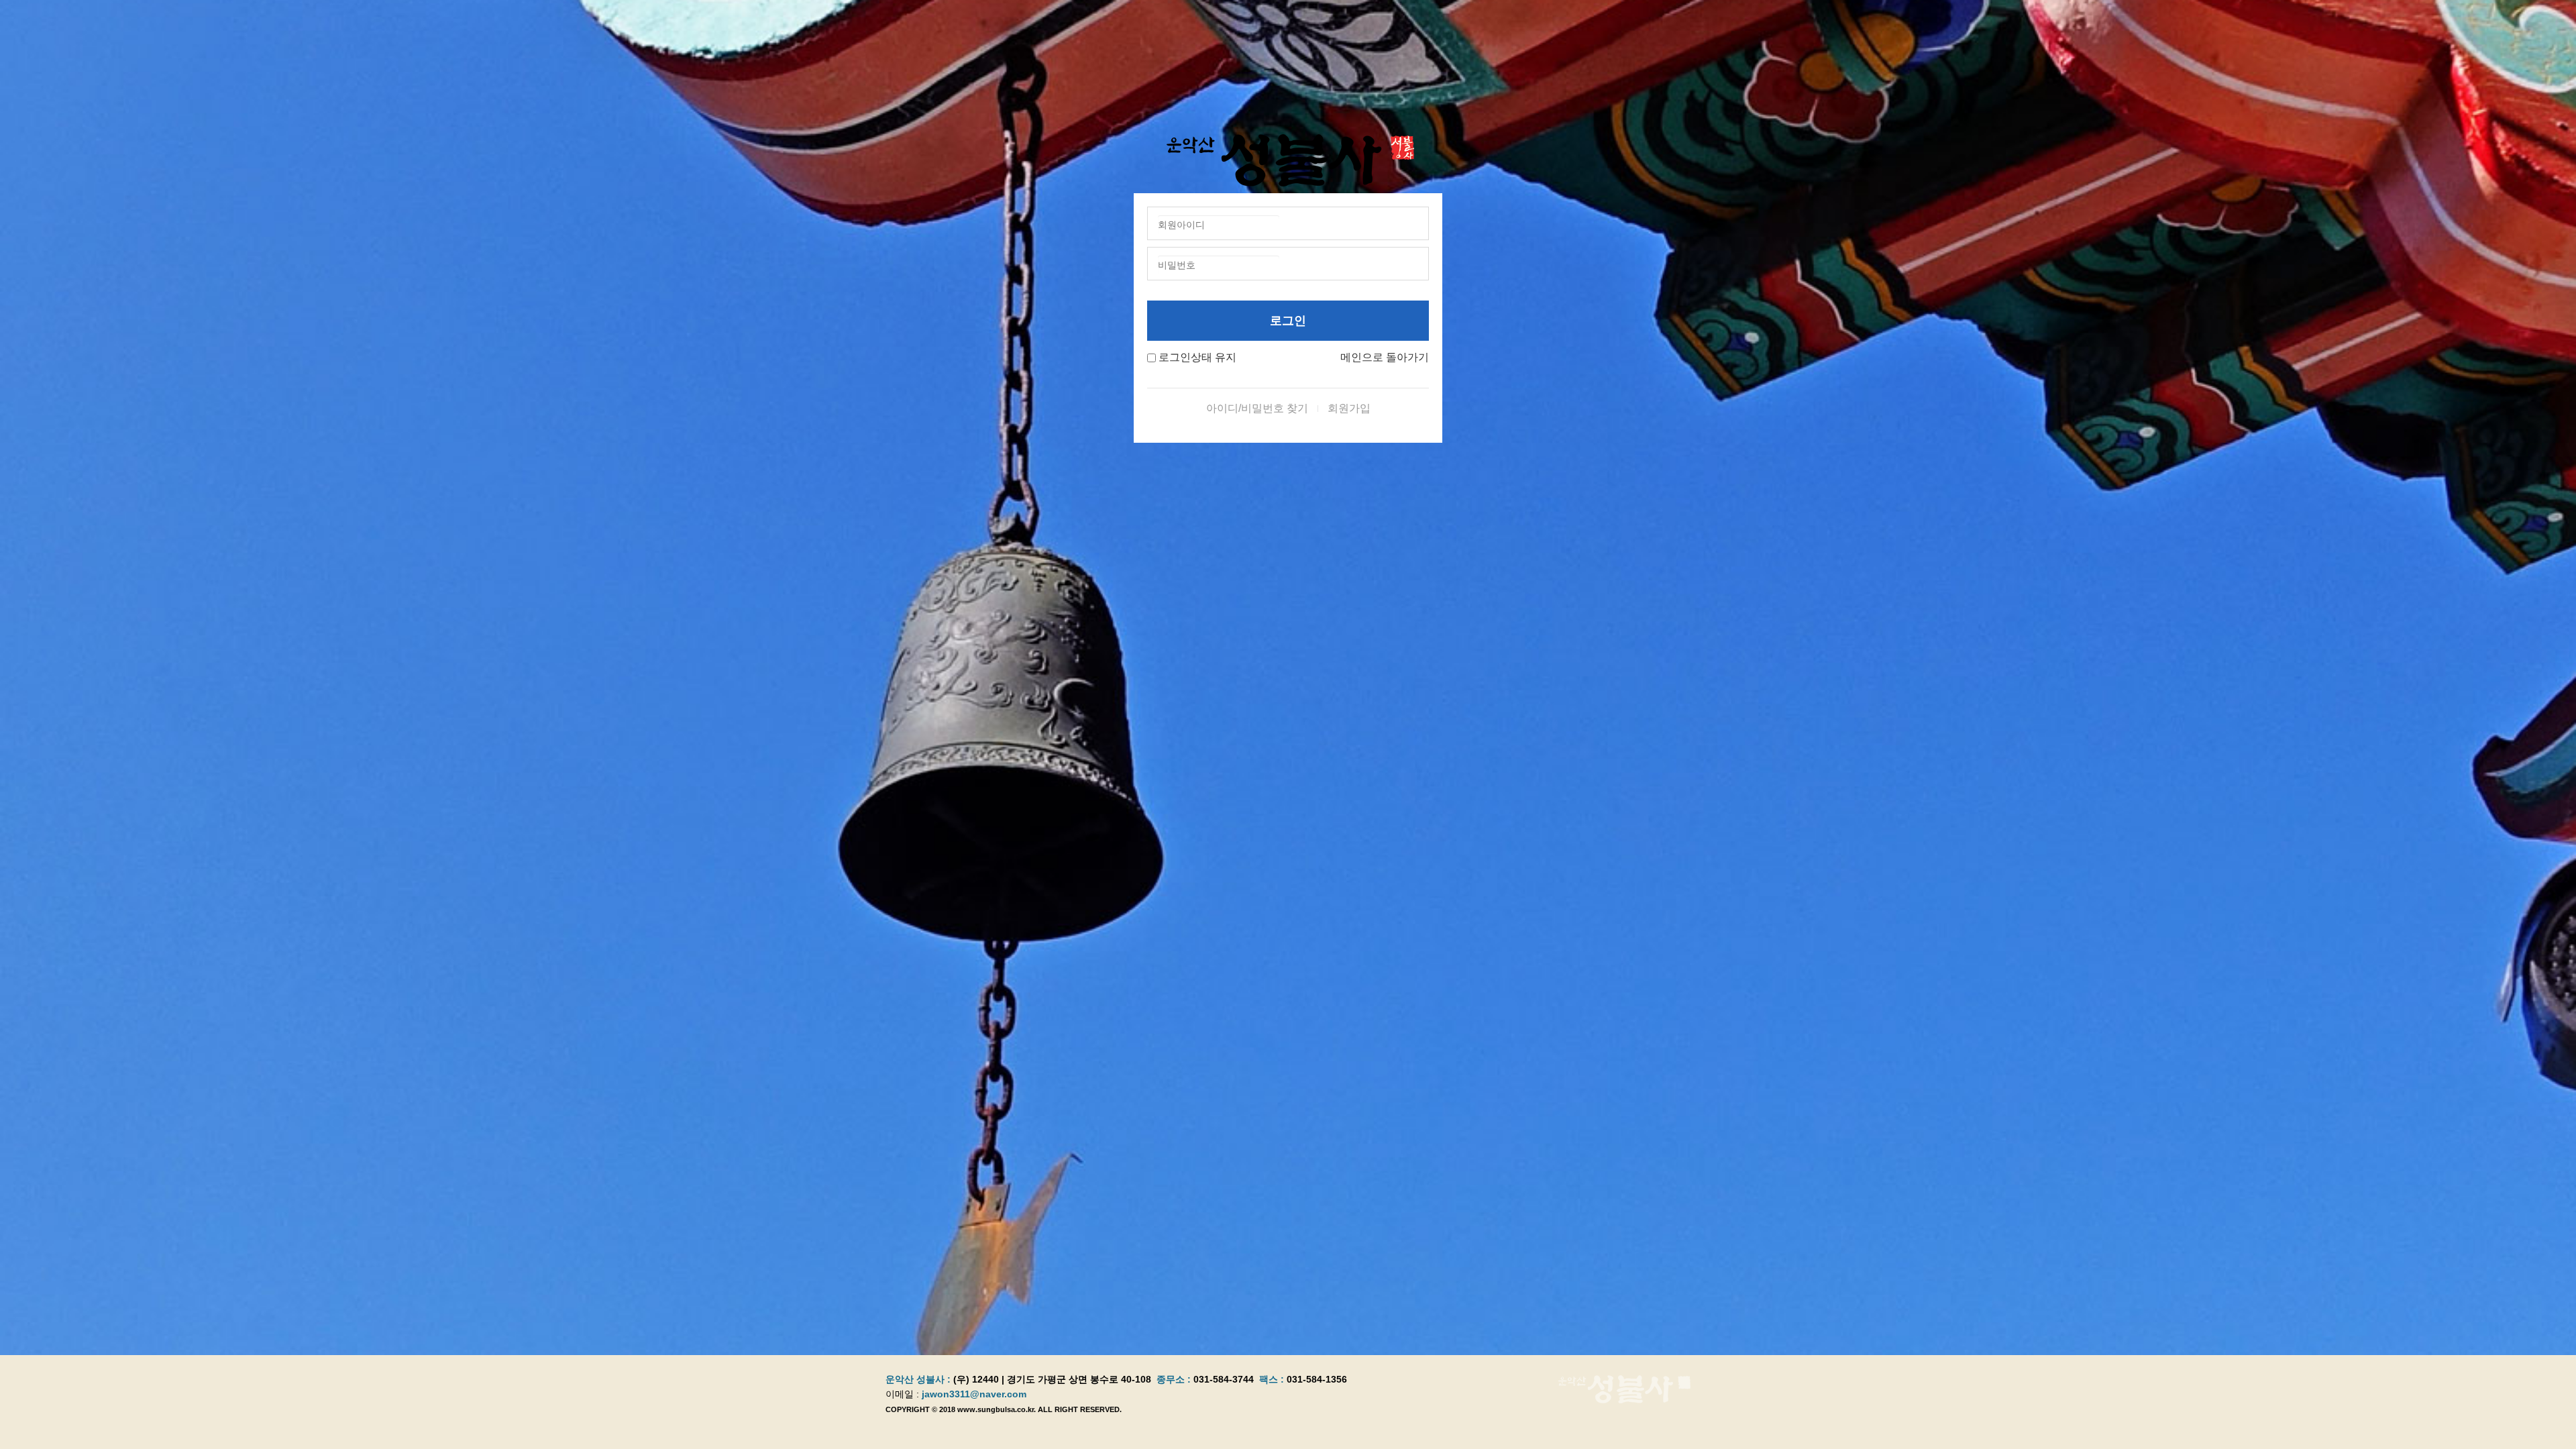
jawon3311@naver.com (974, 1394)
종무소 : (1175, 1379)
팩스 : (1273, 1379)
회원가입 (1349, 408)
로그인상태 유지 (1197, 357)
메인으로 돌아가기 (1385, 357)
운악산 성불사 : (918, 1379)
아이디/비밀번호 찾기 (1257, 408)
